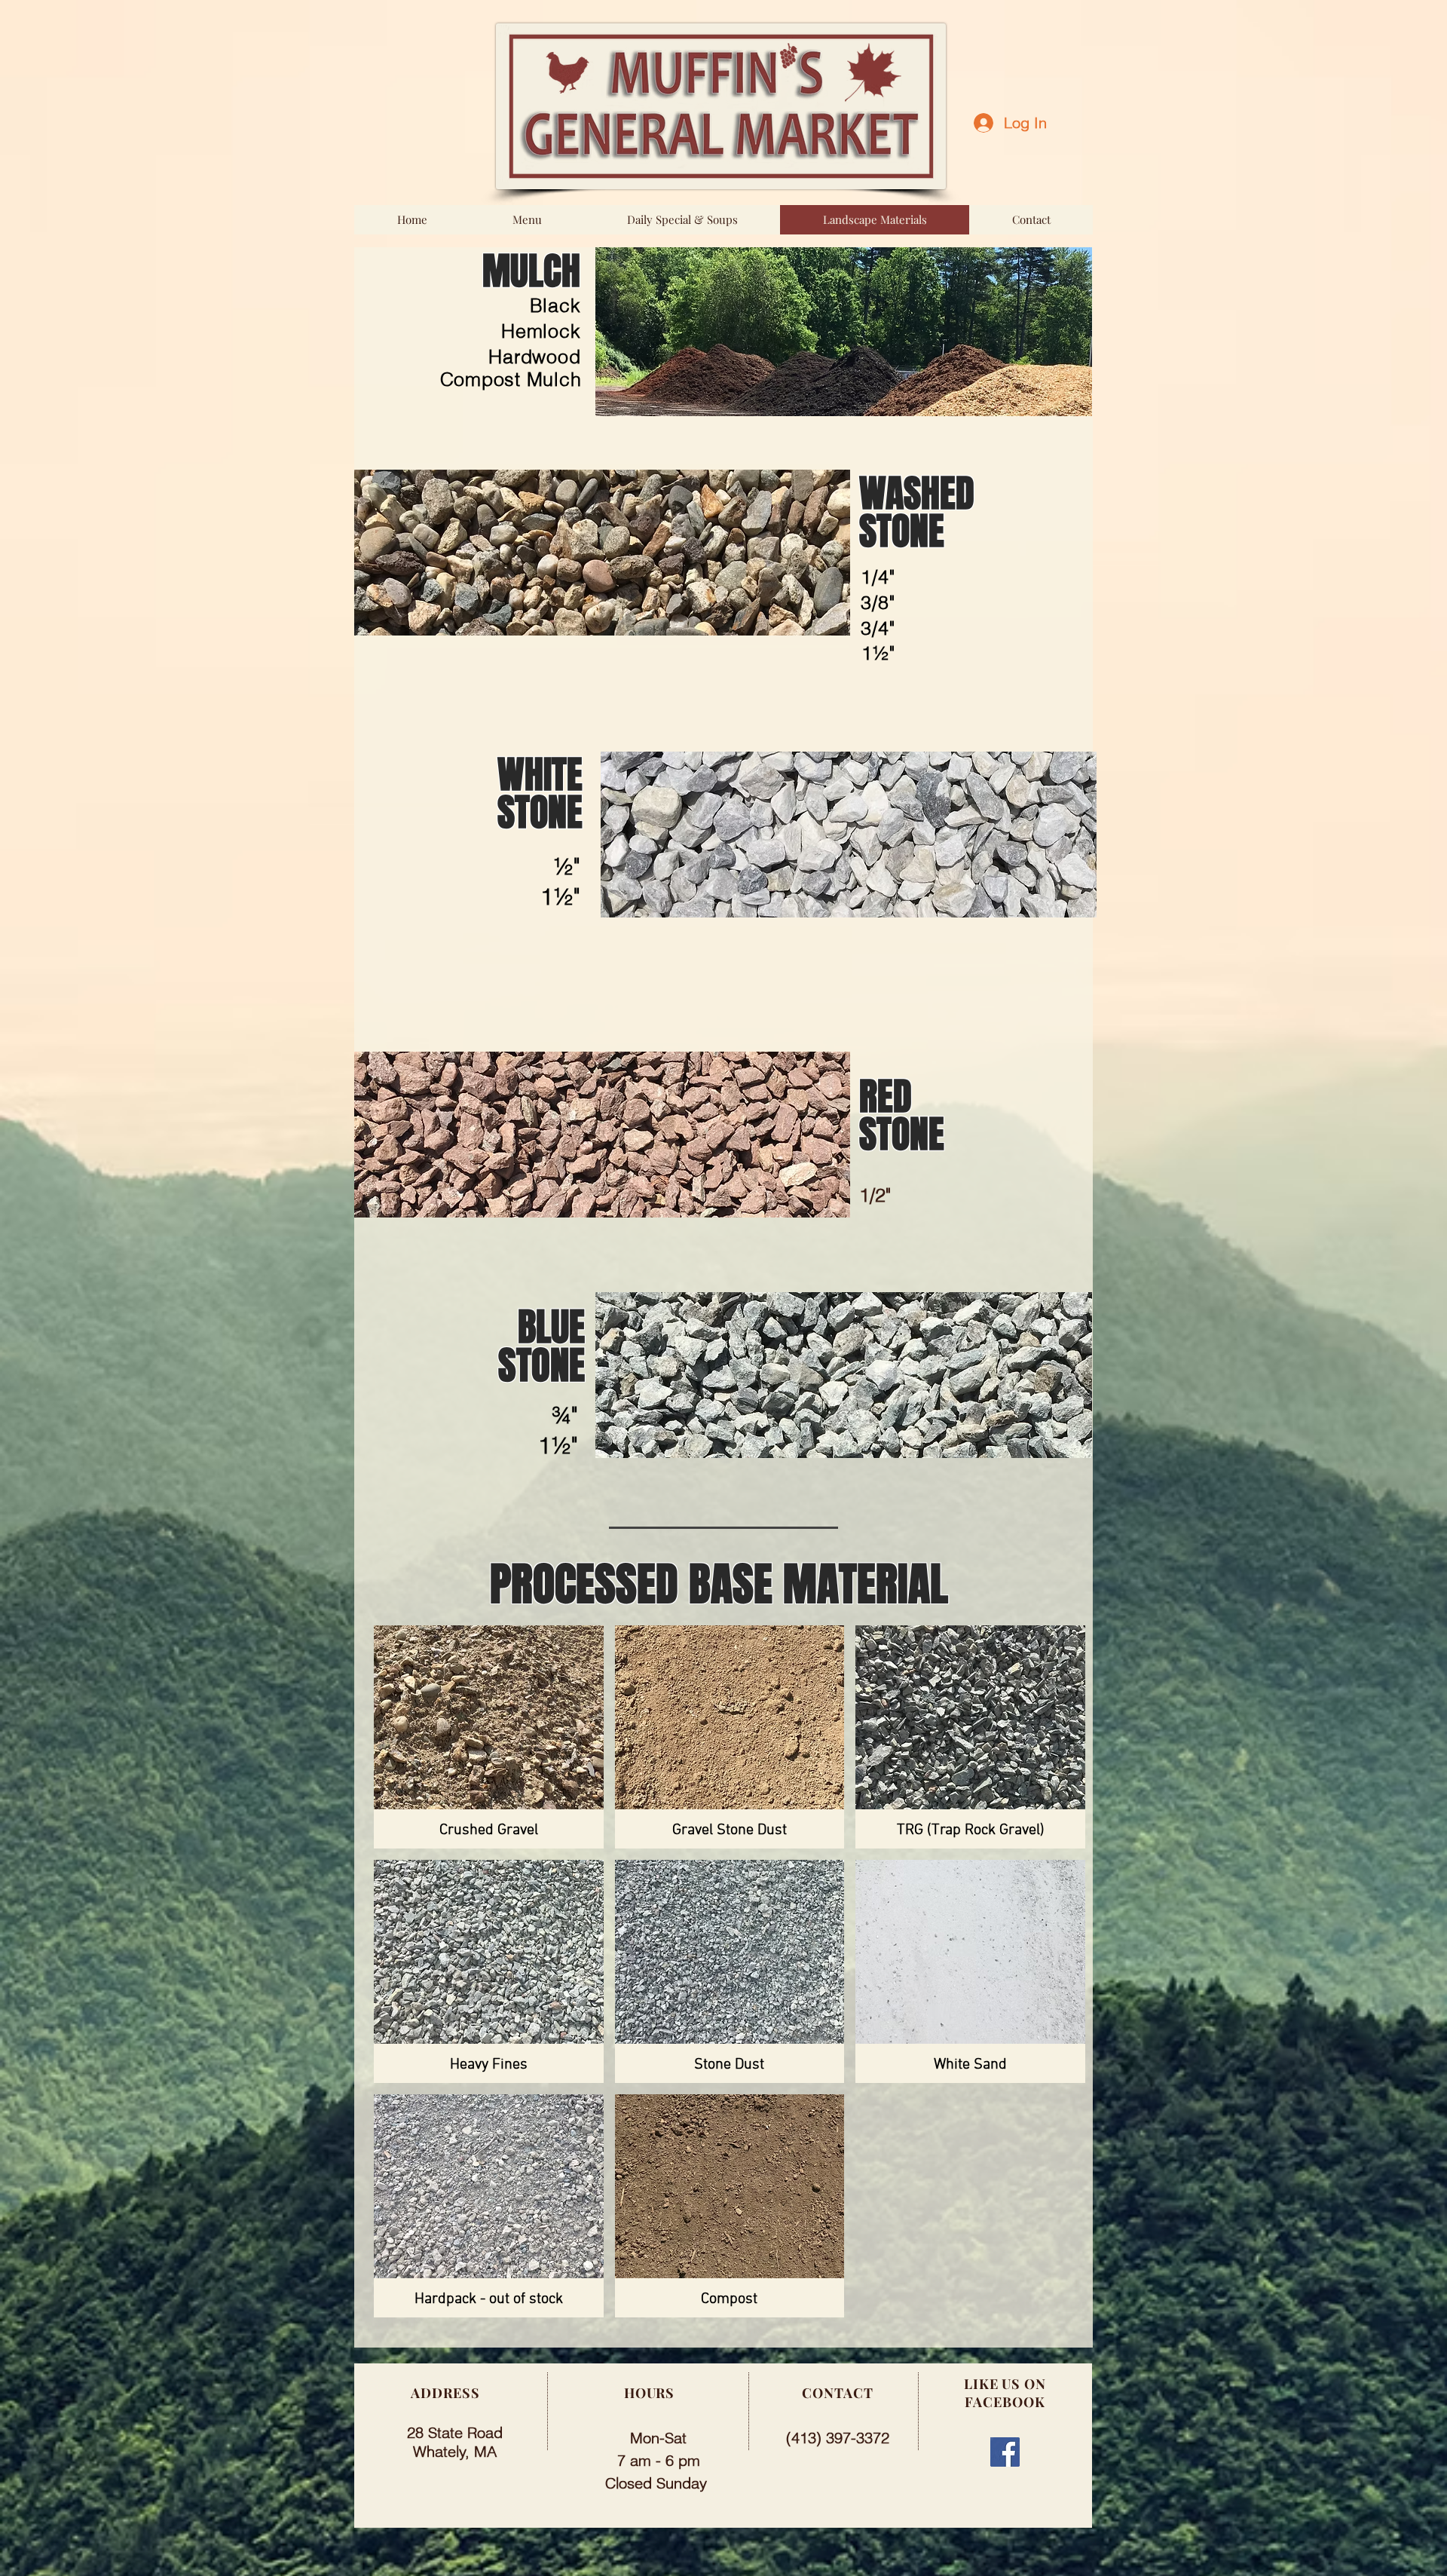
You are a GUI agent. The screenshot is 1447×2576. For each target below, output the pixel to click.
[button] (489, 1737)
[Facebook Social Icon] (1005, 2452)
